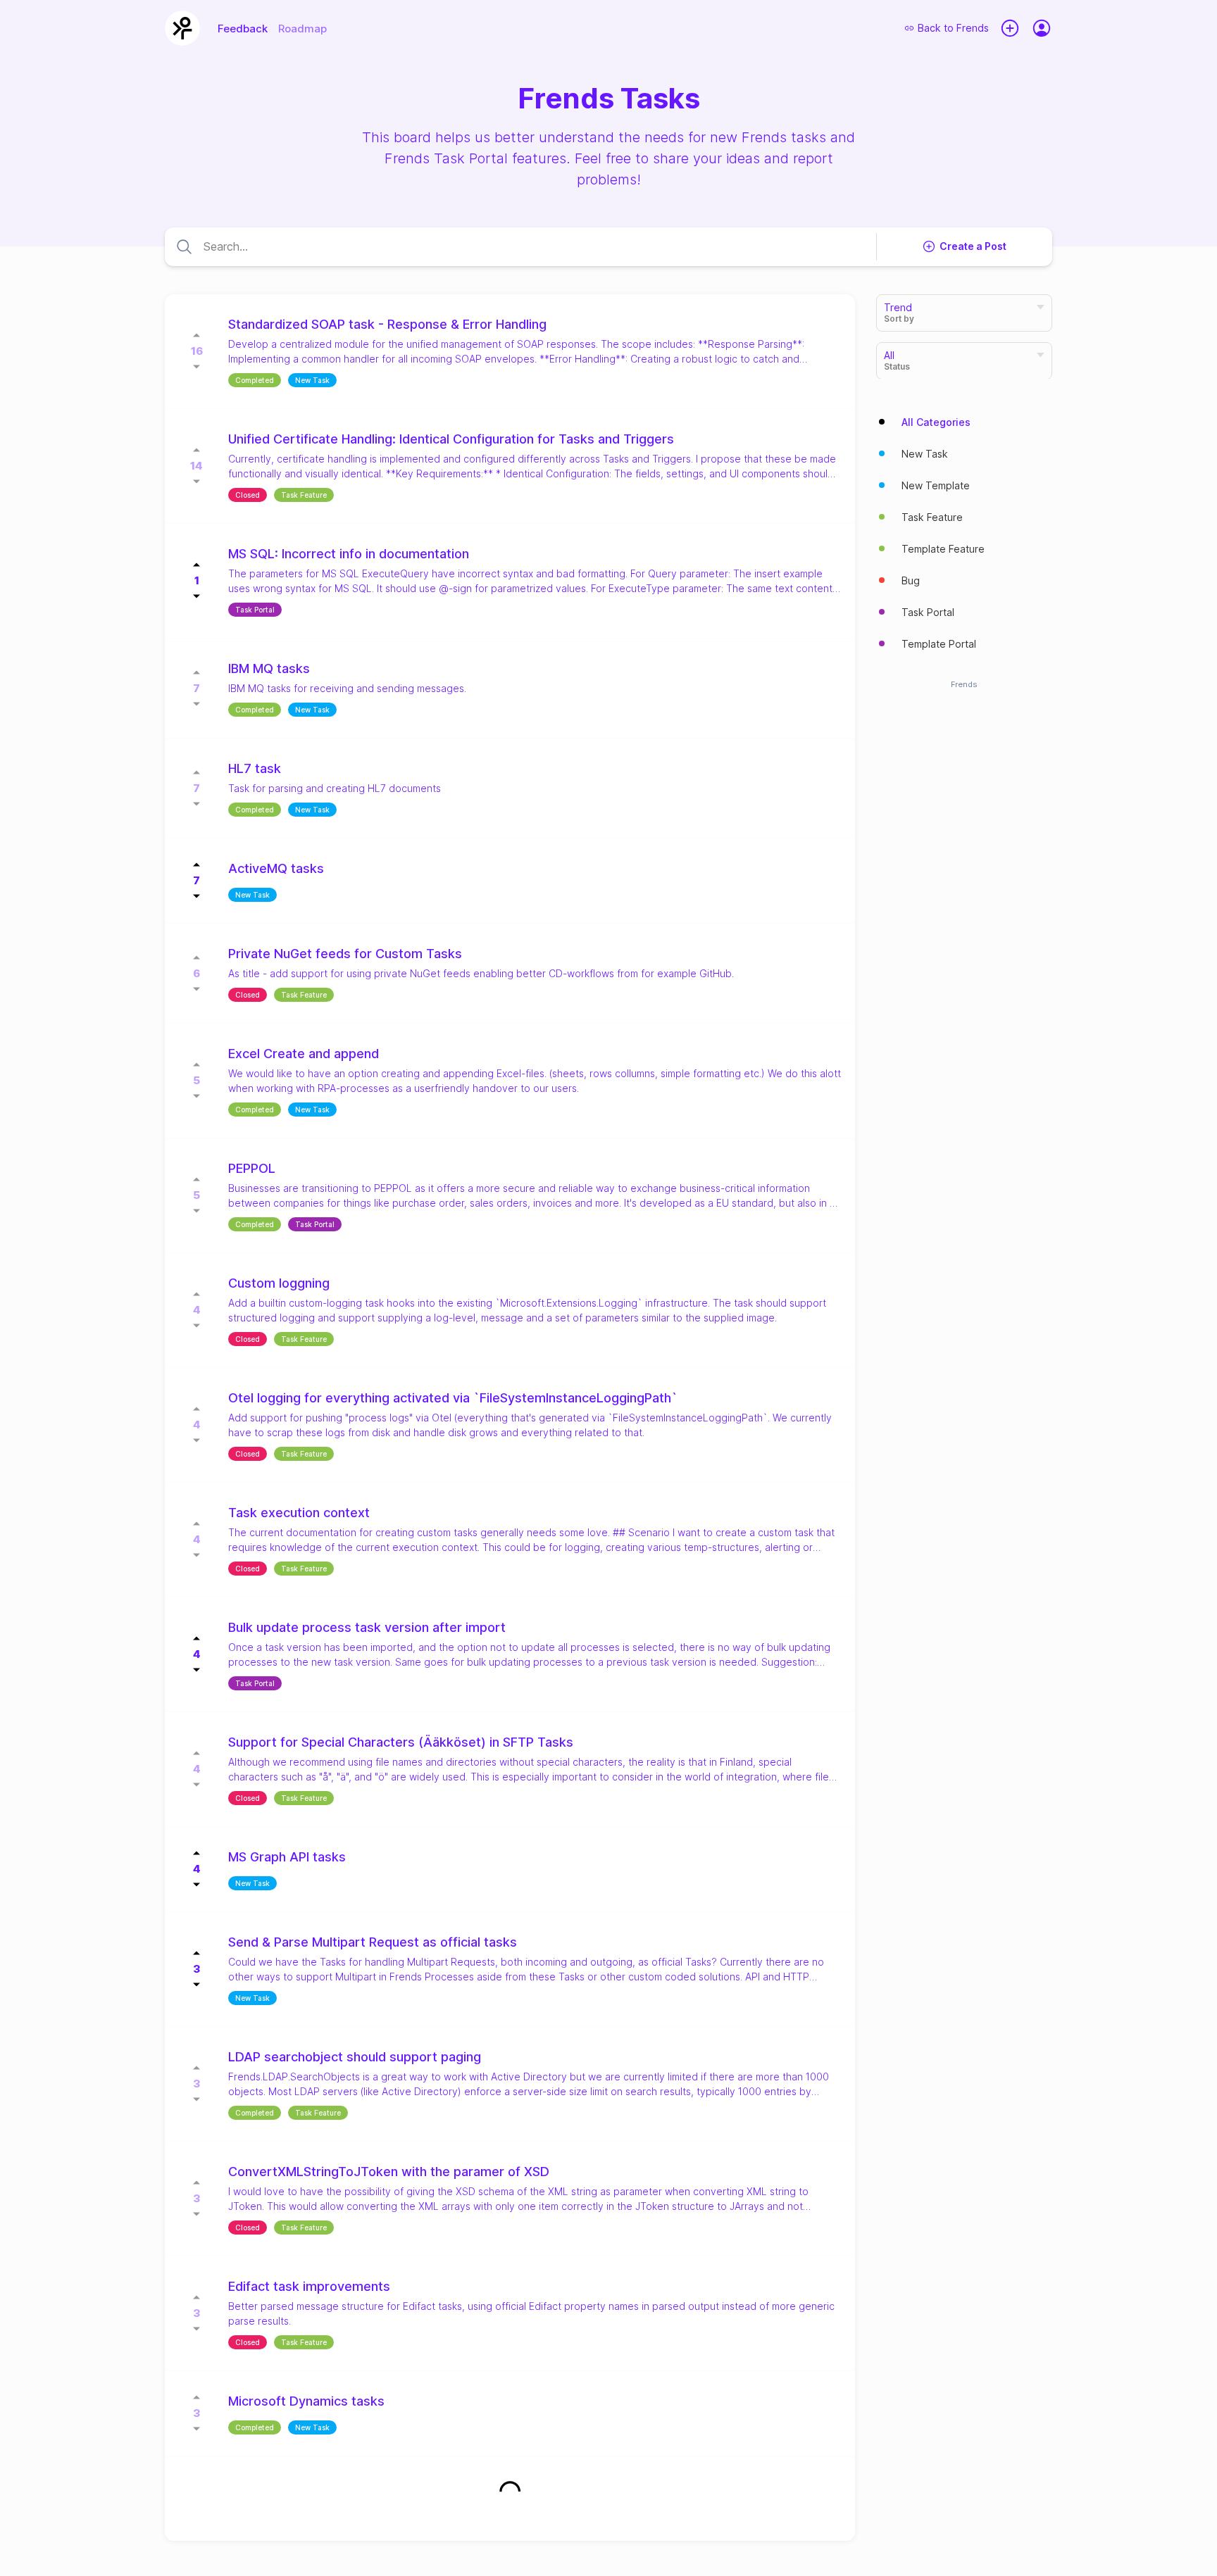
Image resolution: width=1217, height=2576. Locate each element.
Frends (964, 684)
